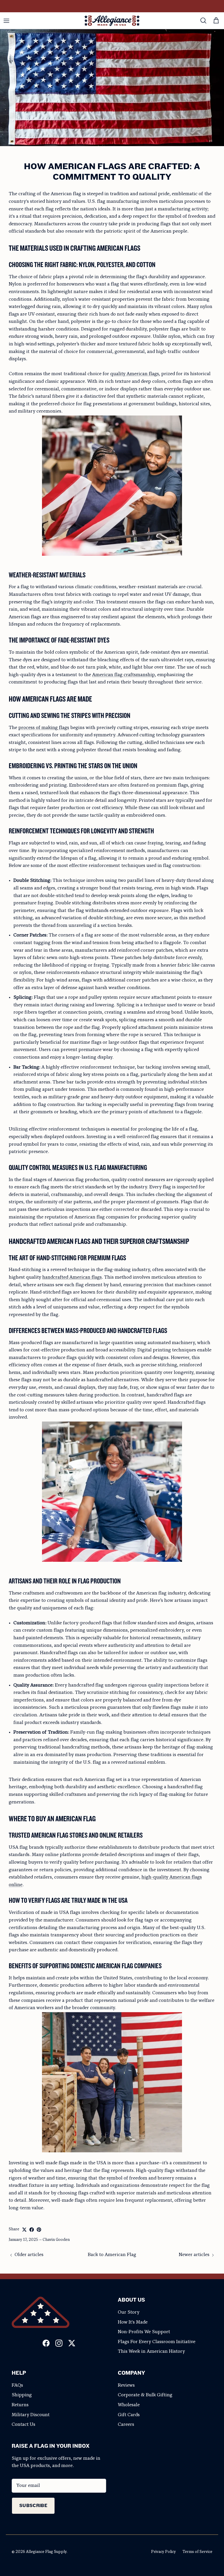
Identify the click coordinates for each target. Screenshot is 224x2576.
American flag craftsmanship (124, 675)
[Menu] (6, 21)
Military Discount (31, 2415)
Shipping (22, 2395)
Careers (126, 2425)
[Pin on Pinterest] (39, 2230)
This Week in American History (151, 2352)
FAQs (17, 2385)
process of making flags (44, 728)
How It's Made (133, 2322)
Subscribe (33, 2505)
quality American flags (135, 374)
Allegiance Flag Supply (46, 2552)
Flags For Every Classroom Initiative (157, 2342)
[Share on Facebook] (32, 2230)
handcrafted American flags (72, 1277)
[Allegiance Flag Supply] (112, 21)
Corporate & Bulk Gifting (145, 2395)
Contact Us (23, 2425)
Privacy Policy (163, 2552)
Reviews (126, 2385)
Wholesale (129, 2405)
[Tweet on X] (24, 2230)
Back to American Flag (112, 2255)
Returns (20, 2405)
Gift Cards (129, 2415)
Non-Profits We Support (144, 2332)
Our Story (129, 2312)
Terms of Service (197, 2552)
